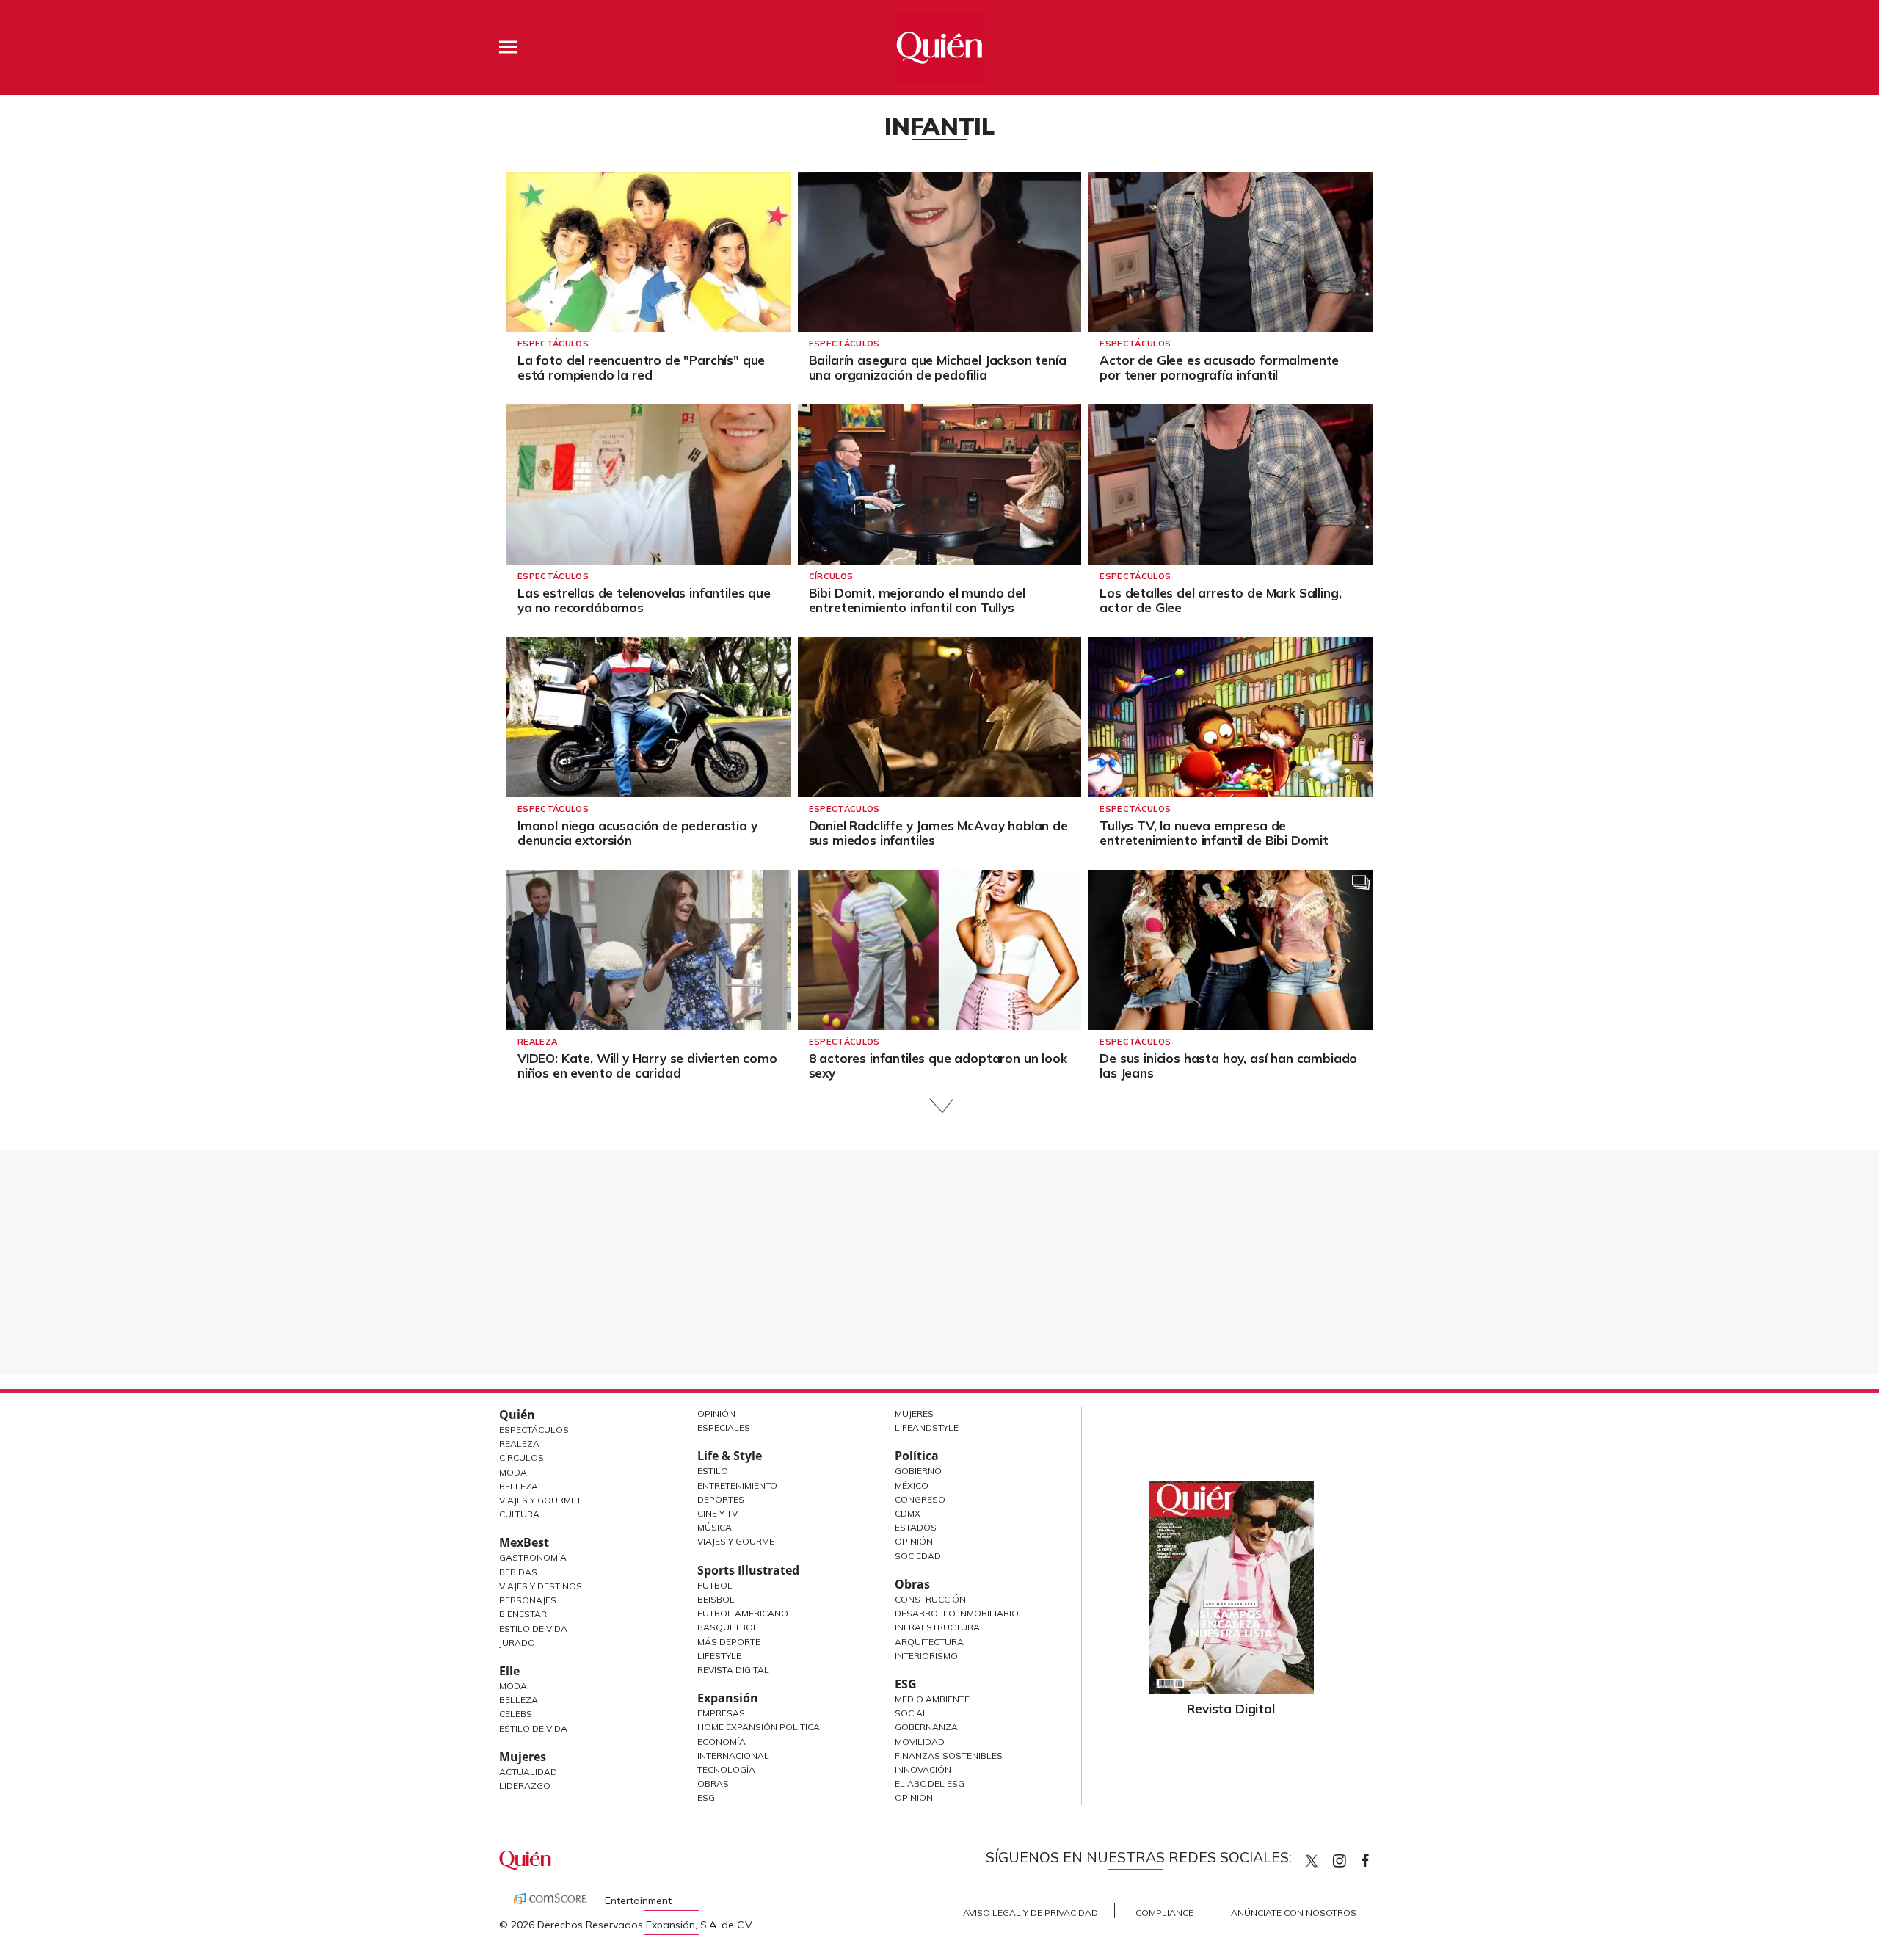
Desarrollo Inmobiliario (957, 1613)
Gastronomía (533, 1557)
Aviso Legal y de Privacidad (1031, 1913)
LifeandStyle (927, 1427)
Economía (722, 1742)
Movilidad (920, 1742)
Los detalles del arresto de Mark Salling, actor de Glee (1220, 600)
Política (917, 1456)
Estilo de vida (533, 1728)
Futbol (715, 1585)
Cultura (519, 1514)
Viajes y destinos (541, 1586)
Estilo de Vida (533, 1629)
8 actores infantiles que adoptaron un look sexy (938, 1066)
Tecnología (726, 1770)
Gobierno (918, 1471)
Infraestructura (937, 1627)
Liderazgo (525, 1786)
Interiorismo (926, 1656)
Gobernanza (926, 1727)
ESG (706, 1797)
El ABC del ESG (930, 1783)
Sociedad (918, 1556)
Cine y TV (717, 1513)
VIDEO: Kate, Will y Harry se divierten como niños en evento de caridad (647, 1066)
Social (911, 1713)
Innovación (923, 1770)
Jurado (517, 1643)
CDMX (908, 1513)
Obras (713, 1783)
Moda (513, 1472)
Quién (517, 1415)
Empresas (721, 1713)
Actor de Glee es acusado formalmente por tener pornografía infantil (1219, 367)
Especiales (724, 1427)
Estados (916, 1527)
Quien (1312, 1861)
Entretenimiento (737, 1485)
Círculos (831, 576)
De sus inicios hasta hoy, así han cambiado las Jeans (1228, 1066)
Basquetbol (728, 1627)
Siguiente (940, 1106)
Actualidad (528, 1772)
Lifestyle (719, 1656)
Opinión (716, 1413)
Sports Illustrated (748, 1570)
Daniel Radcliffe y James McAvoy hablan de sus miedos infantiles (938, 833)
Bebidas (518, 1572)
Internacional (733, 1756)
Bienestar (523, 1614)
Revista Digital (733, 1670)
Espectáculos (553, 344)
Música (715, 1527)
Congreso (920, 1499)
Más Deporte (729, 1642)
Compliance (1164, 1913)
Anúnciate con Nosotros (1294, 1913)
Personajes (528, 1600)
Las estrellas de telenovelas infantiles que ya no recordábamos (644, 600)
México (912, 1485)
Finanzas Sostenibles (949, 1756)
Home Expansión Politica (759, 1727)
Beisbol (716, 1599)
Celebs (516, 1714)
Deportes (721, 1499)
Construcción (930, 1599)
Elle (509, 1671)
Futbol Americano (743, 1613)
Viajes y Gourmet (540, 1500)
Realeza (537, 1042)
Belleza (519, 1486)
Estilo (713, 1471)
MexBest (524, 1542)
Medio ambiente (932, 1699)
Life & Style (730, 1456)
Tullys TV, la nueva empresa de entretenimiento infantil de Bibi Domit (1214, 833)
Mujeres (523, 1757)
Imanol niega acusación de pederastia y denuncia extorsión (637, 833)
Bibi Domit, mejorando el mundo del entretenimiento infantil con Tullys (917, 600)
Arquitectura (929, 1642)
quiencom (1352, 1858)
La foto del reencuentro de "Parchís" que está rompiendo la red (641, 367)
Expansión (728, 1698)
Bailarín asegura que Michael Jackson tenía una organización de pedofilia (938, 367)
